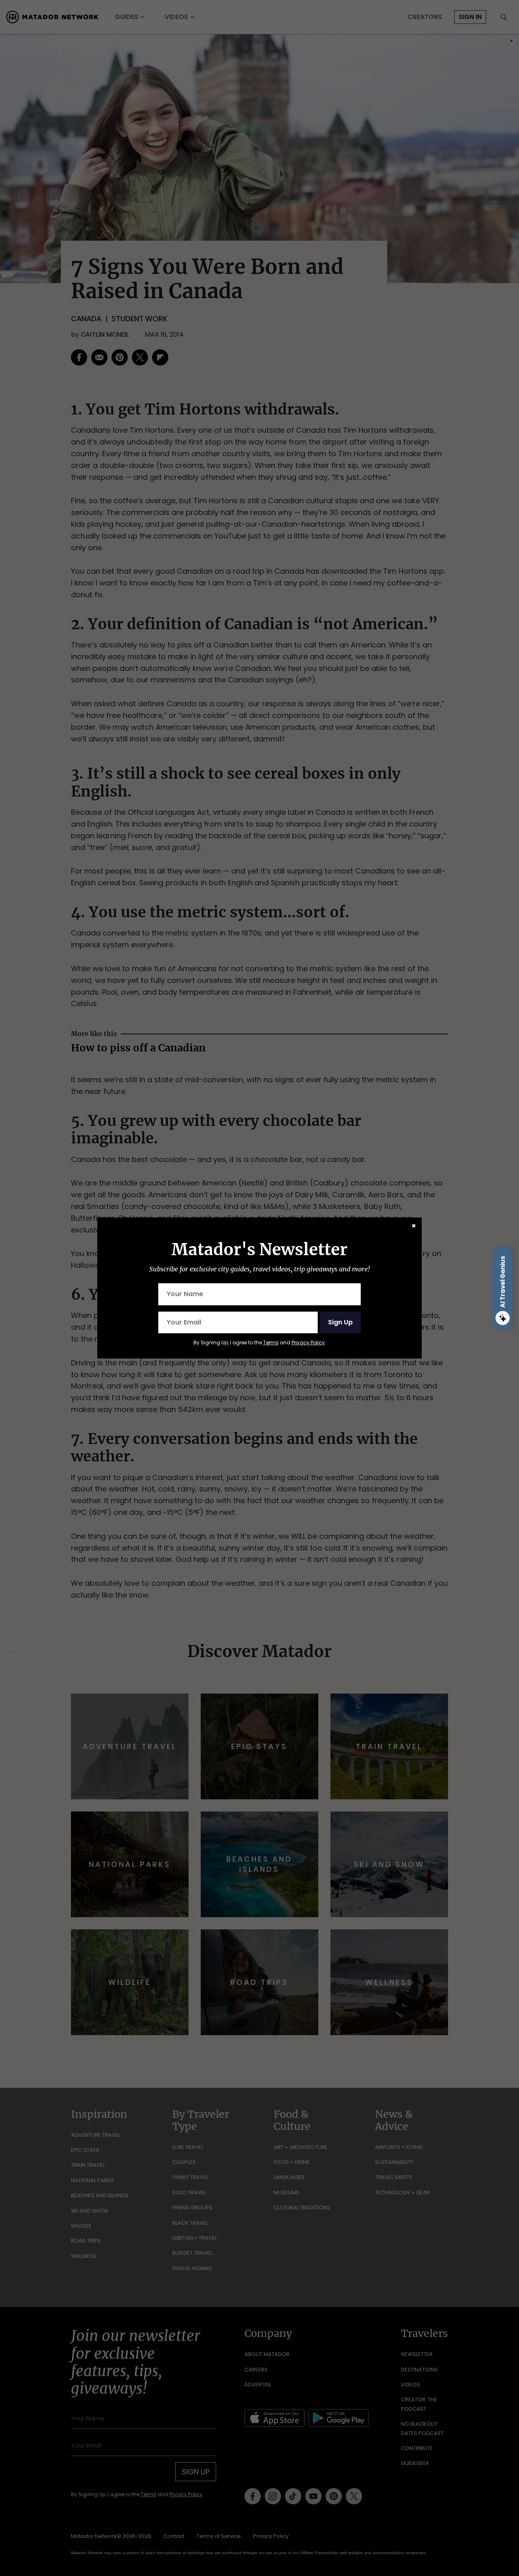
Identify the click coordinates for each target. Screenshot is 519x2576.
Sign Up (340, 1322)
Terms (271, 1342)
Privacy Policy (308, 1342)
